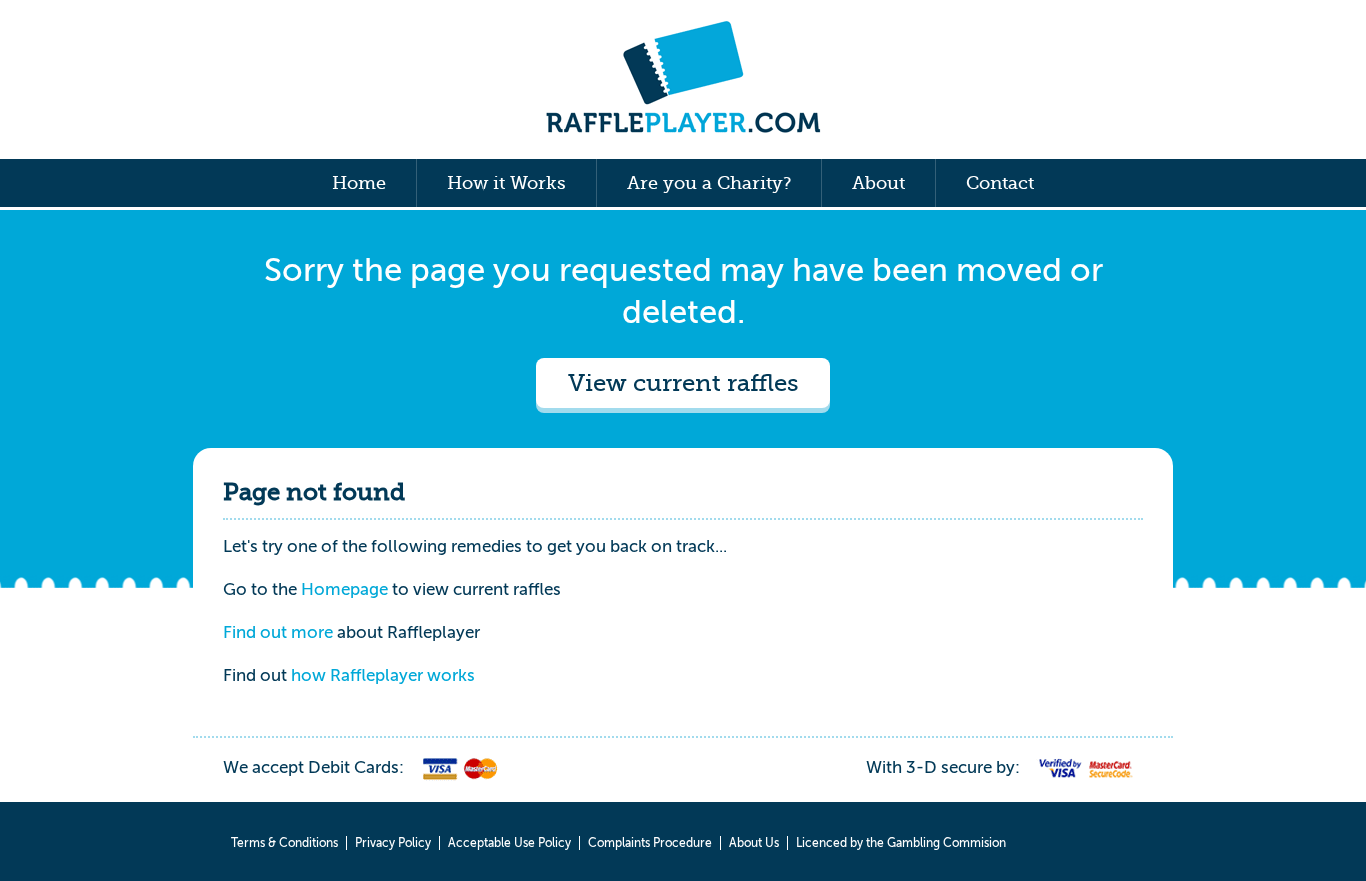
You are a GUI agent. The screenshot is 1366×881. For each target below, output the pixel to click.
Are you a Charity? (709, 183)
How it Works (506, 183)
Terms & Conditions (284, 843)
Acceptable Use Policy (509, 843)
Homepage (344, 589)
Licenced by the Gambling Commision (901, 843)
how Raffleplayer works (383, 675)
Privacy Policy (393, 843)
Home (359, 183)
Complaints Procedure (650, 843)
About (878, 183)
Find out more (278, 632)
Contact (1000, 183)
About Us (754, 843)
